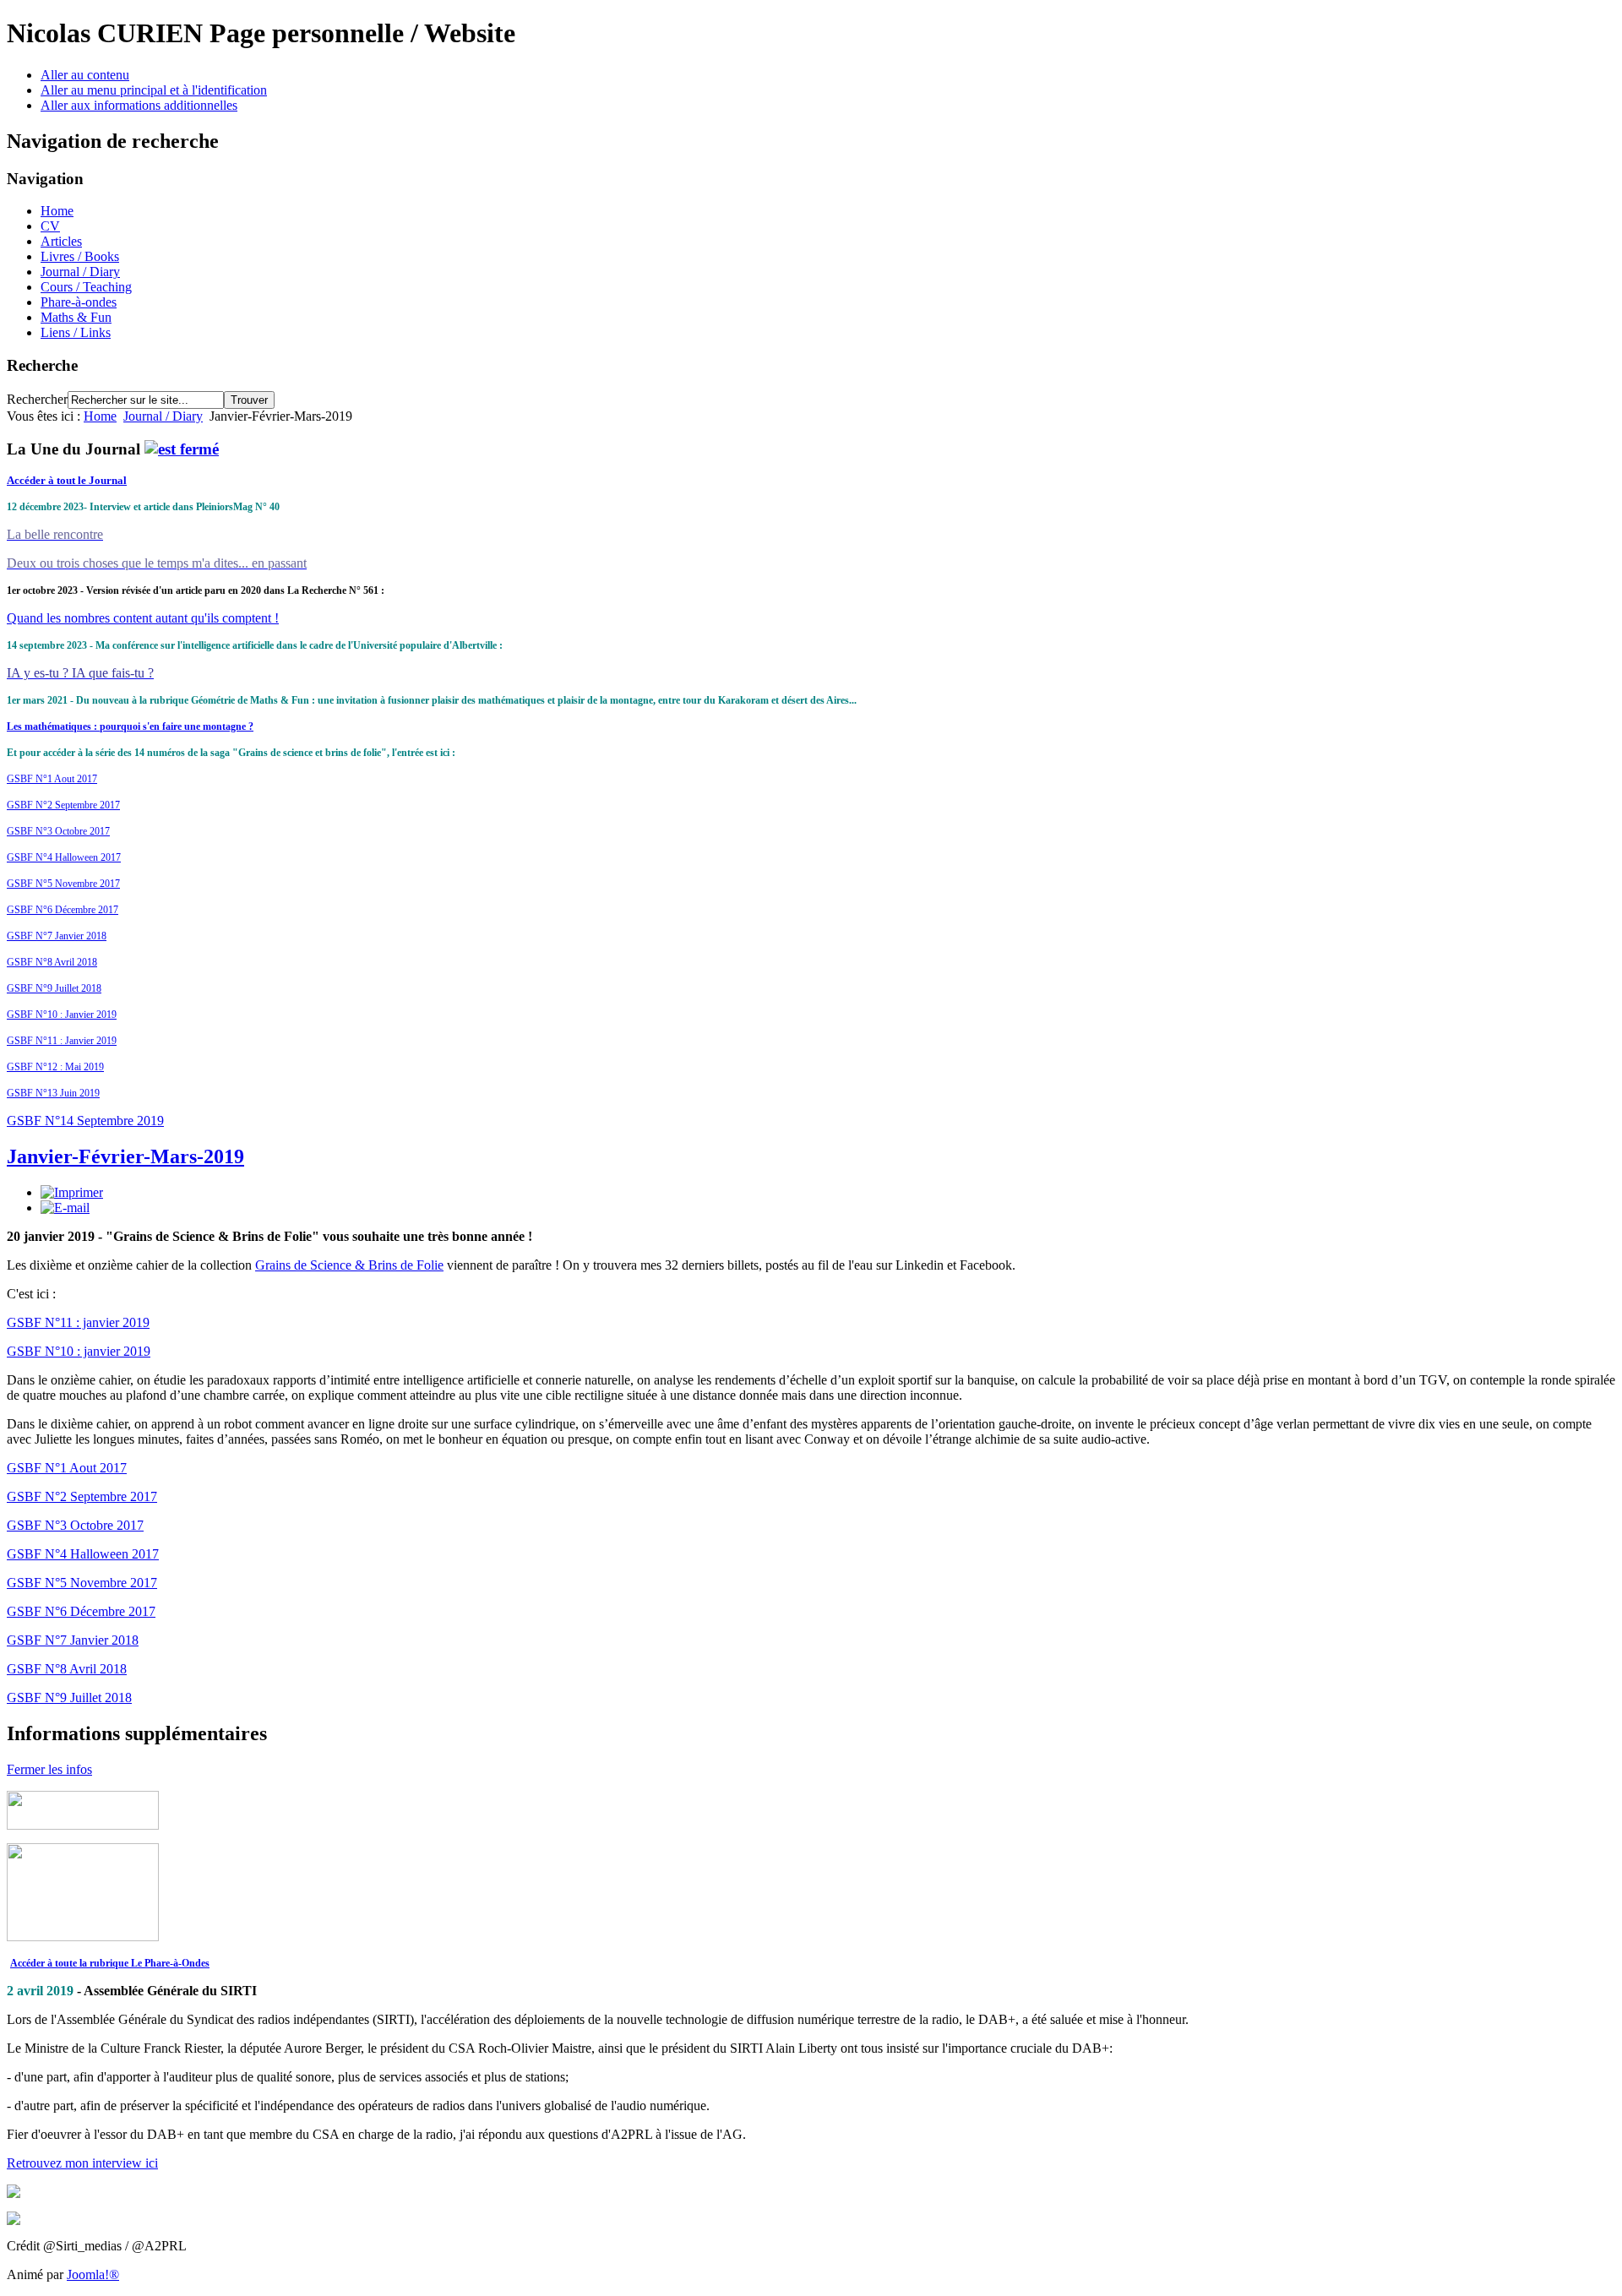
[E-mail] (65, 1208)
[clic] (182, 449)
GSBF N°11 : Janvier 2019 (62, 1041)
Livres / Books (80, 256)
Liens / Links (76, 332)
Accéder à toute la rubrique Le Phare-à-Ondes (110, 1963)
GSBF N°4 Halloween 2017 (64, 857)
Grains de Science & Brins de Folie (349, 1265)
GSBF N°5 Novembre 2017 (63, 884)
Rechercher (37, 399)
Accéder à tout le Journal (67, 480)
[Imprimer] (72, 1192)
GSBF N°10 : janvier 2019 (79, 1351)
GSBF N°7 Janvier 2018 (57, 936)
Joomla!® (93, 2274)
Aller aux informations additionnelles (139, 105)
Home (57, 211)
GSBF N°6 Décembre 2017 (63, 910)
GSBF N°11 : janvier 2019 (78, 1322)
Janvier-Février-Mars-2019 (125, 1156)
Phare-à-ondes (79, 302)
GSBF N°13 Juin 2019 (53, 1093)
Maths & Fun (76, 317)
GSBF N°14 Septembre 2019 (85, 1121)
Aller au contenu (85, 75)
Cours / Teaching (86, 287)
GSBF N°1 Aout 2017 (52, 779)
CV (50, 226)
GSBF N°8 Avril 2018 (52, 962)
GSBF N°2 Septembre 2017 (63, 805)
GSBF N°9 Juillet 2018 (54, 988)
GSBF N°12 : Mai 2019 (55, 1067)
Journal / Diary (80, 272)
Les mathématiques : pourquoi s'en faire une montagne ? (130, 726)
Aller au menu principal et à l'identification (154, 90)
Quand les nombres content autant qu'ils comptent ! (143, 618)
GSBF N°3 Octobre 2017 (58, 831)
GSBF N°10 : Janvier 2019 (62, 1015)
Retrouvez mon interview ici (82, 2163)
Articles (61, 241)
